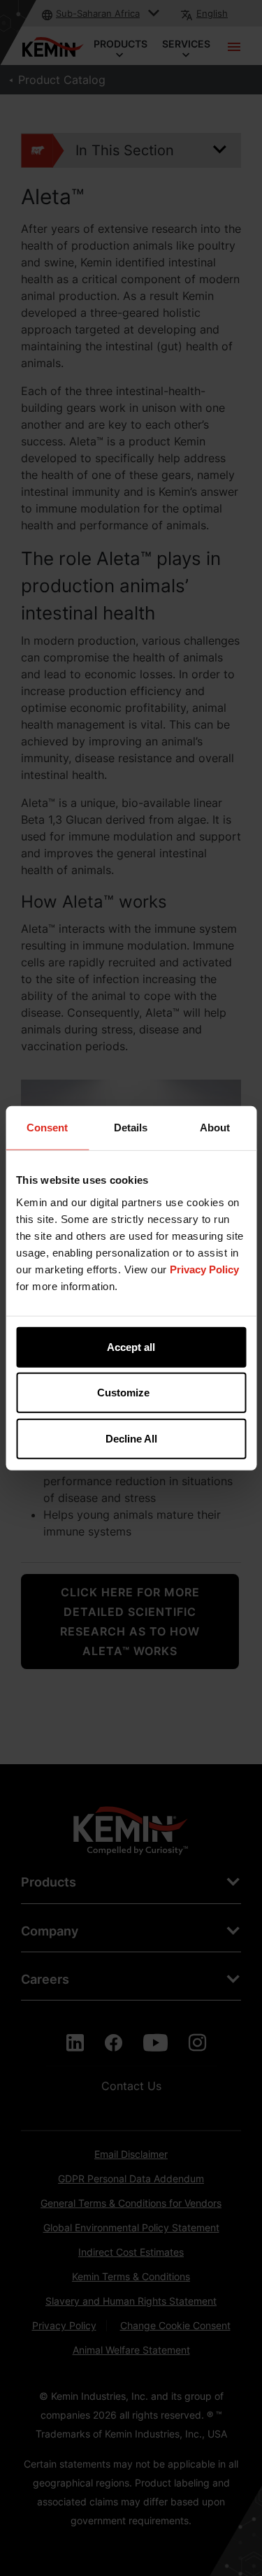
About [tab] (215, 1128)
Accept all (131, 1346)
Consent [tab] (47, 1128)
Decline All (131, 1438)
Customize (123, 1393)
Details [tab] (131, 1128)
